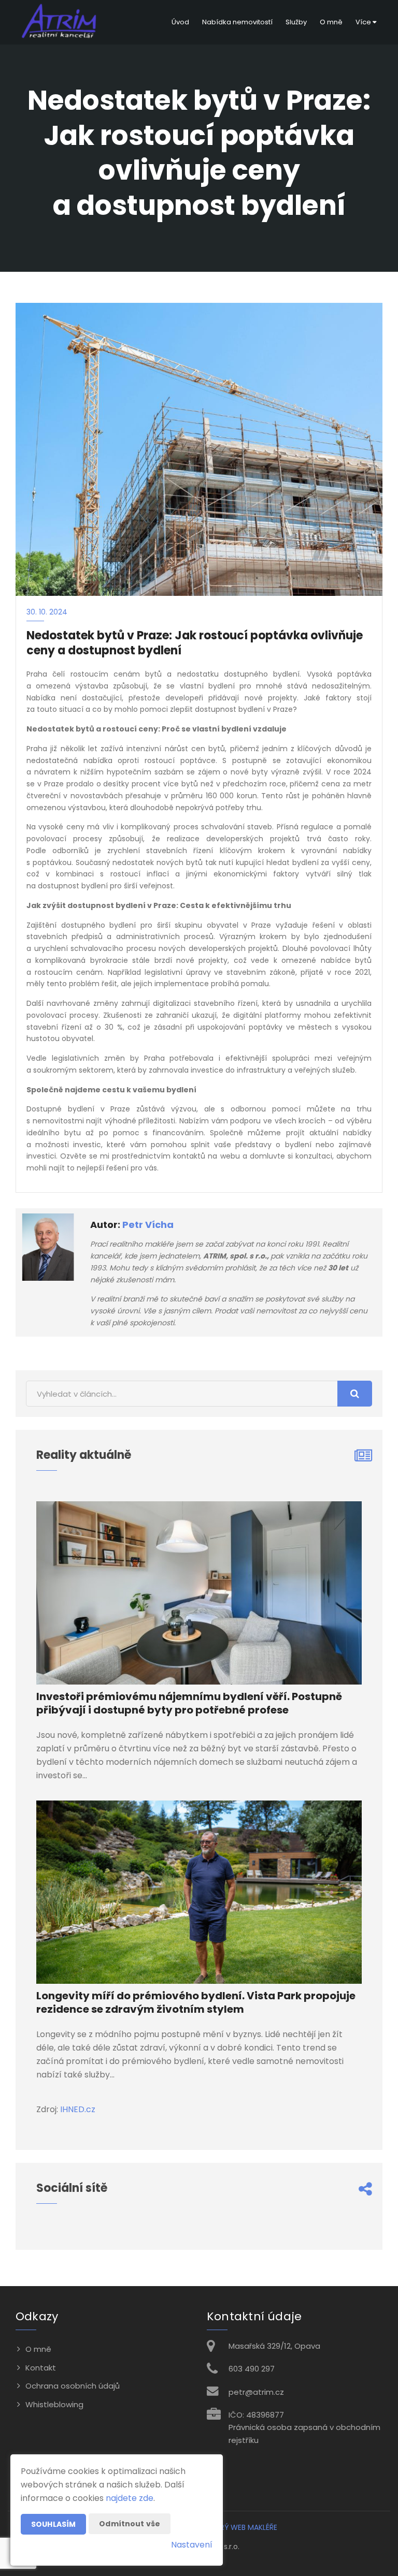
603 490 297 (252, 2369)
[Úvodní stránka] (60, 22)
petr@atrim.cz (256, 2392)
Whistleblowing (54, 2404)
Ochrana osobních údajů (73, 2386)
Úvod (180, 22)
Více (364, 22)
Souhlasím (53, 2524)
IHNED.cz (78, 2109)
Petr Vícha (148, 1225)
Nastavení (192, 2545)
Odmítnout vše (130, 2524)
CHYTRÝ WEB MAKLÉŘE (239, 2527)
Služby (296, 22)
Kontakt (41, 2368)
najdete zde (130, 2498)
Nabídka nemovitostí (237, 22)
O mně (331, 22)
